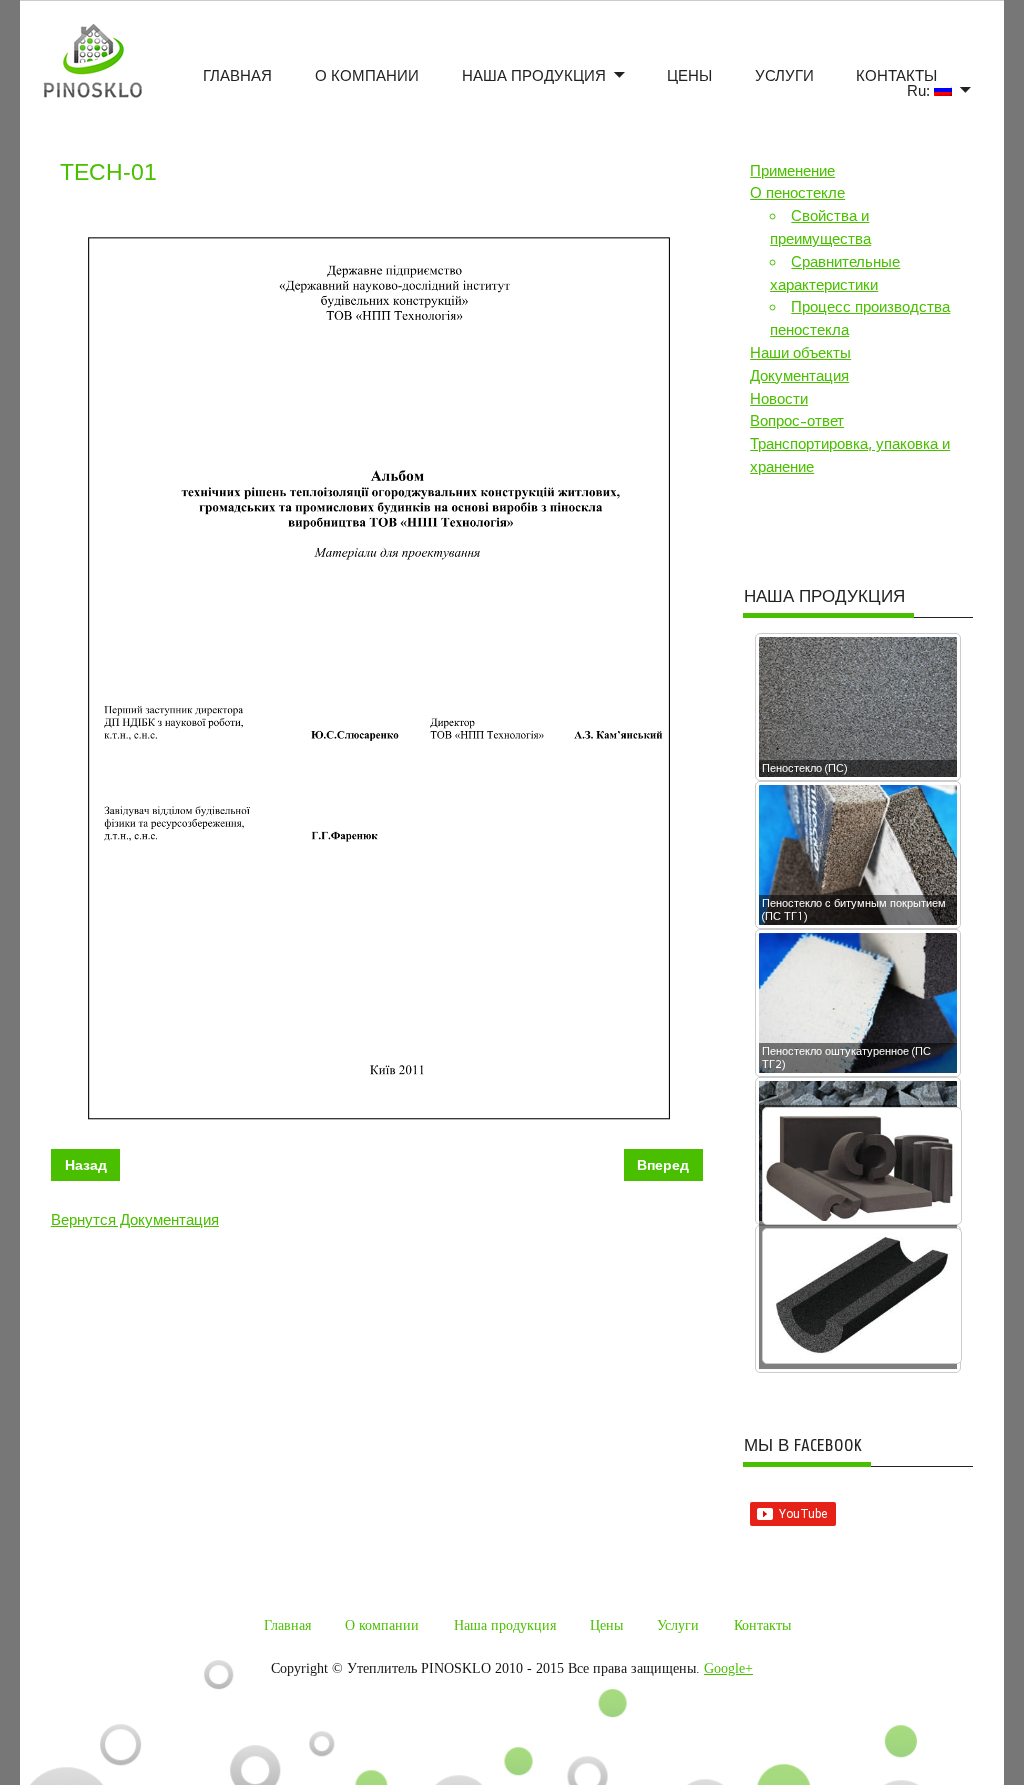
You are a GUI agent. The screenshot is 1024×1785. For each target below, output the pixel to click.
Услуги (784, 75)
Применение (792, 171)
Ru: (920, 90)
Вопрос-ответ (797, 421)
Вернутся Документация (135, 1220)
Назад (86, 1165)
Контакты (896, 75)
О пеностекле (797, 193)
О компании (367, 75)
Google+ (728, 1668)
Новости (779, 399)
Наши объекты (800, 353)
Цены (689, 75)
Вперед (663, 1165)
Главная (237, 75)
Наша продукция (534, 75)
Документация (799, 376)
